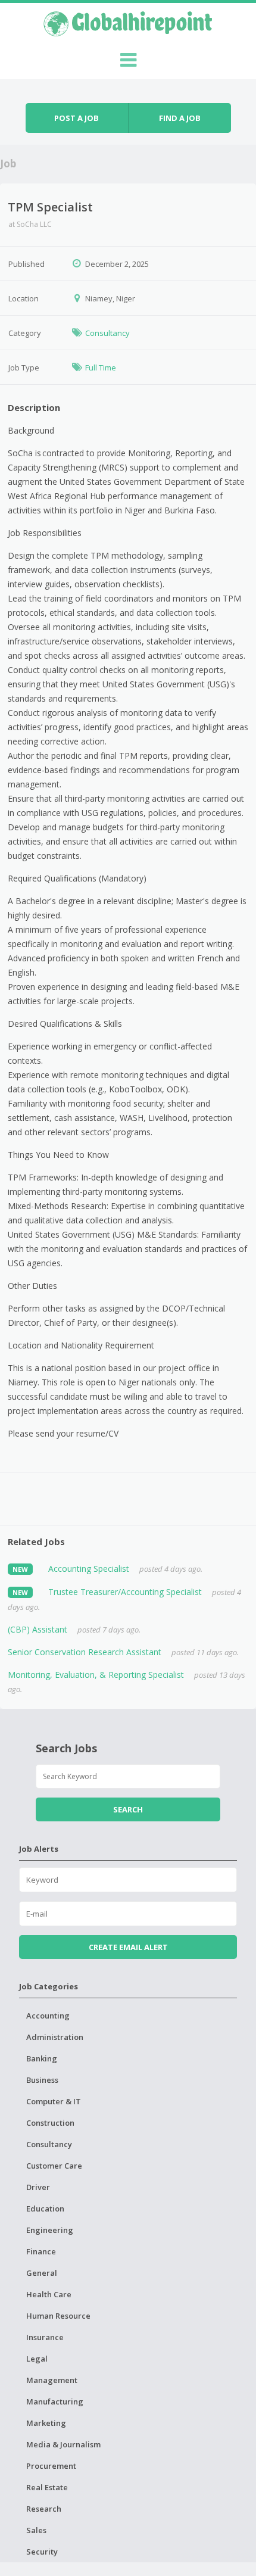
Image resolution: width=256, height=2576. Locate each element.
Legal (37, 2359)
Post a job (77, 118)
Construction (50, 2123)
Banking (42, 2058)
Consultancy (107, 333)
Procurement (51, 2466)
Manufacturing (55, 2401)
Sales (36, 2530)
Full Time (101, 367)
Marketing (46, 2423)
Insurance (45, 2337)
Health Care (49, 2294)
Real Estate (47, 2487)
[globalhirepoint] (128, 22)
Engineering (50, 2230)
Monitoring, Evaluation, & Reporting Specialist (96, 1675)
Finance (41, 2251)
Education (45, 2209)
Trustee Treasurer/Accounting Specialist (125, 1592)
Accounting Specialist (89, 1569)
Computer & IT (54, 2101)
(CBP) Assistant (38, 1629)
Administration (55, 2037)
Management (52, 2380)
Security (42, 2552)
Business (42, 2080)
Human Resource (58, 2316)
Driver (38, 2187)
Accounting (48, 2016)
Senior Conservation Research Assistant (85, 1652)
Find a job (180, 118)
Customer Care (54, 2166)
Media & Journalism (63, 2444)
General (42, 2273)
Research (44, 2509)
